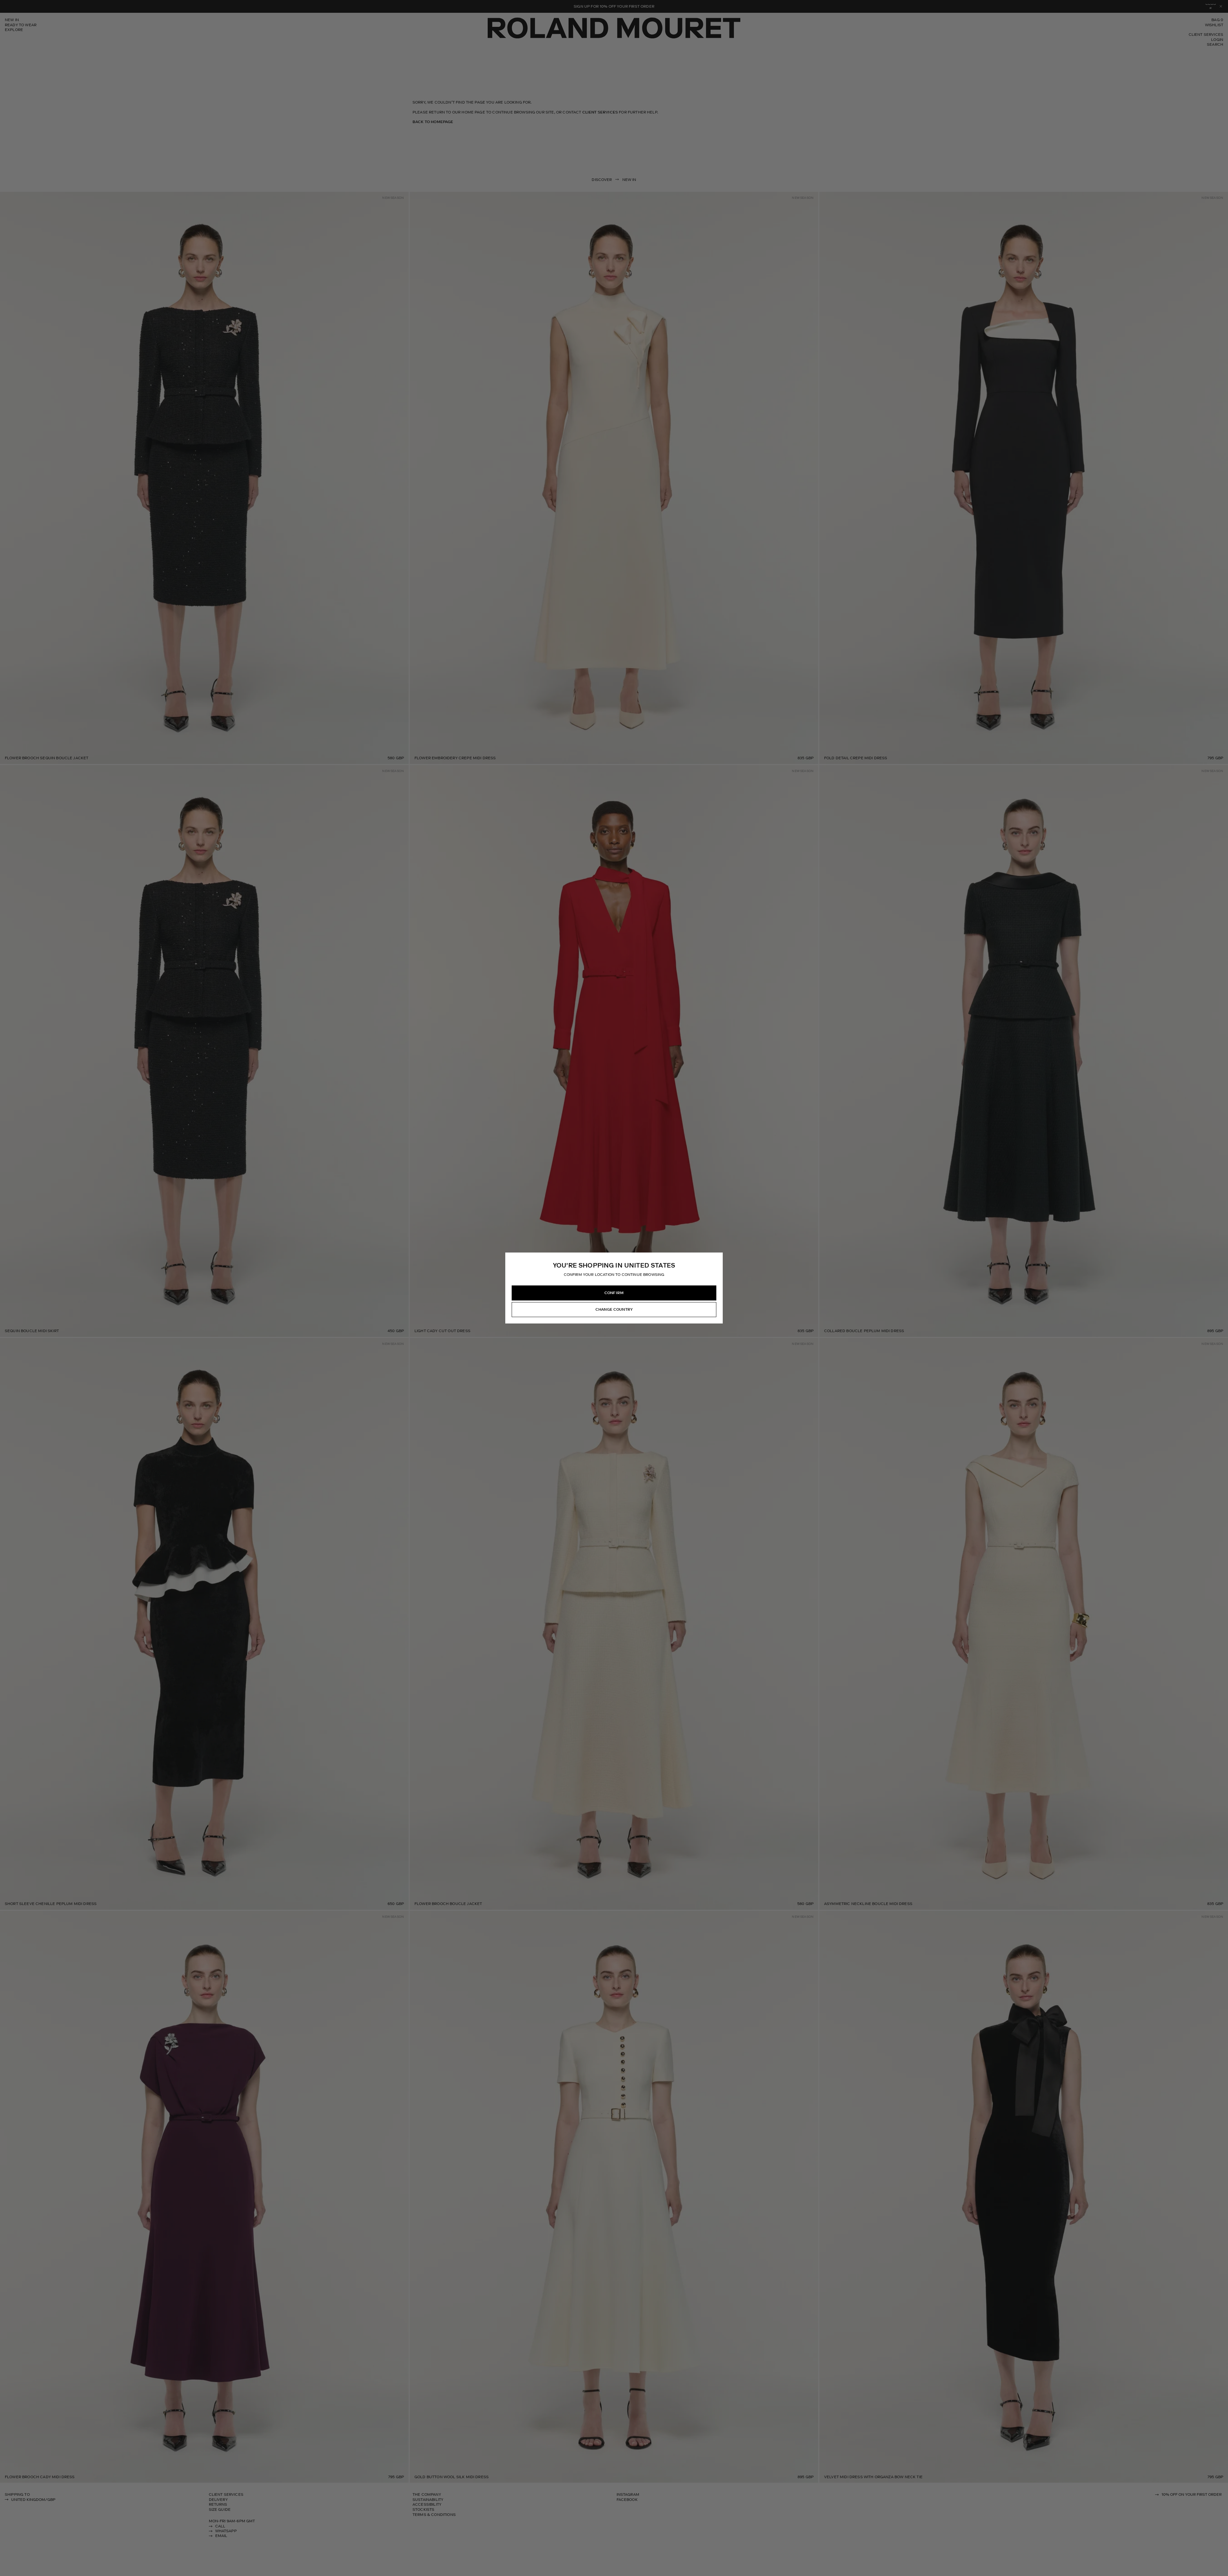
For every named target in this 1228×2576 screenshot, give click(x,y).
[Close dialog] (691, 1264)
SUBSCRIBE (614, 1293)
